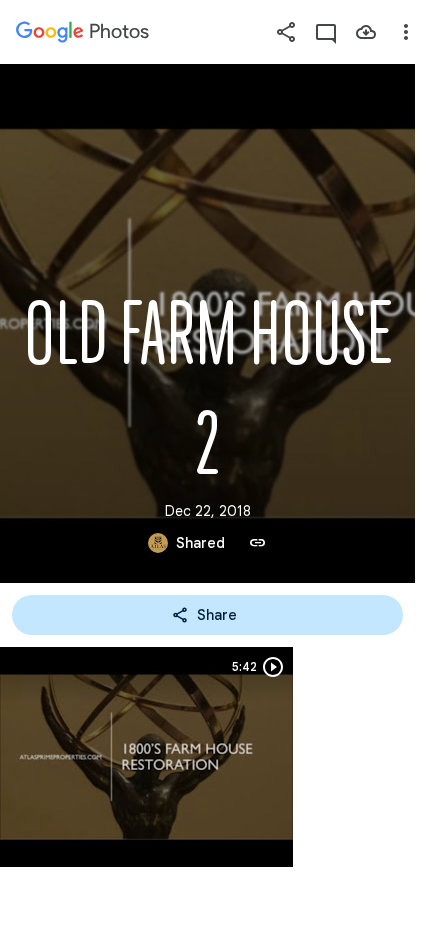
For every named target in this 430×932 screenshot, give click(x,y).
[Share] (286, 32)
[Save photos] (366, 32)
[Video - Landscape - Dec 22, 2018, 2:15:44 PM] (146, 757)
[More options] (406, 32)
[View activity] (326, 32)
